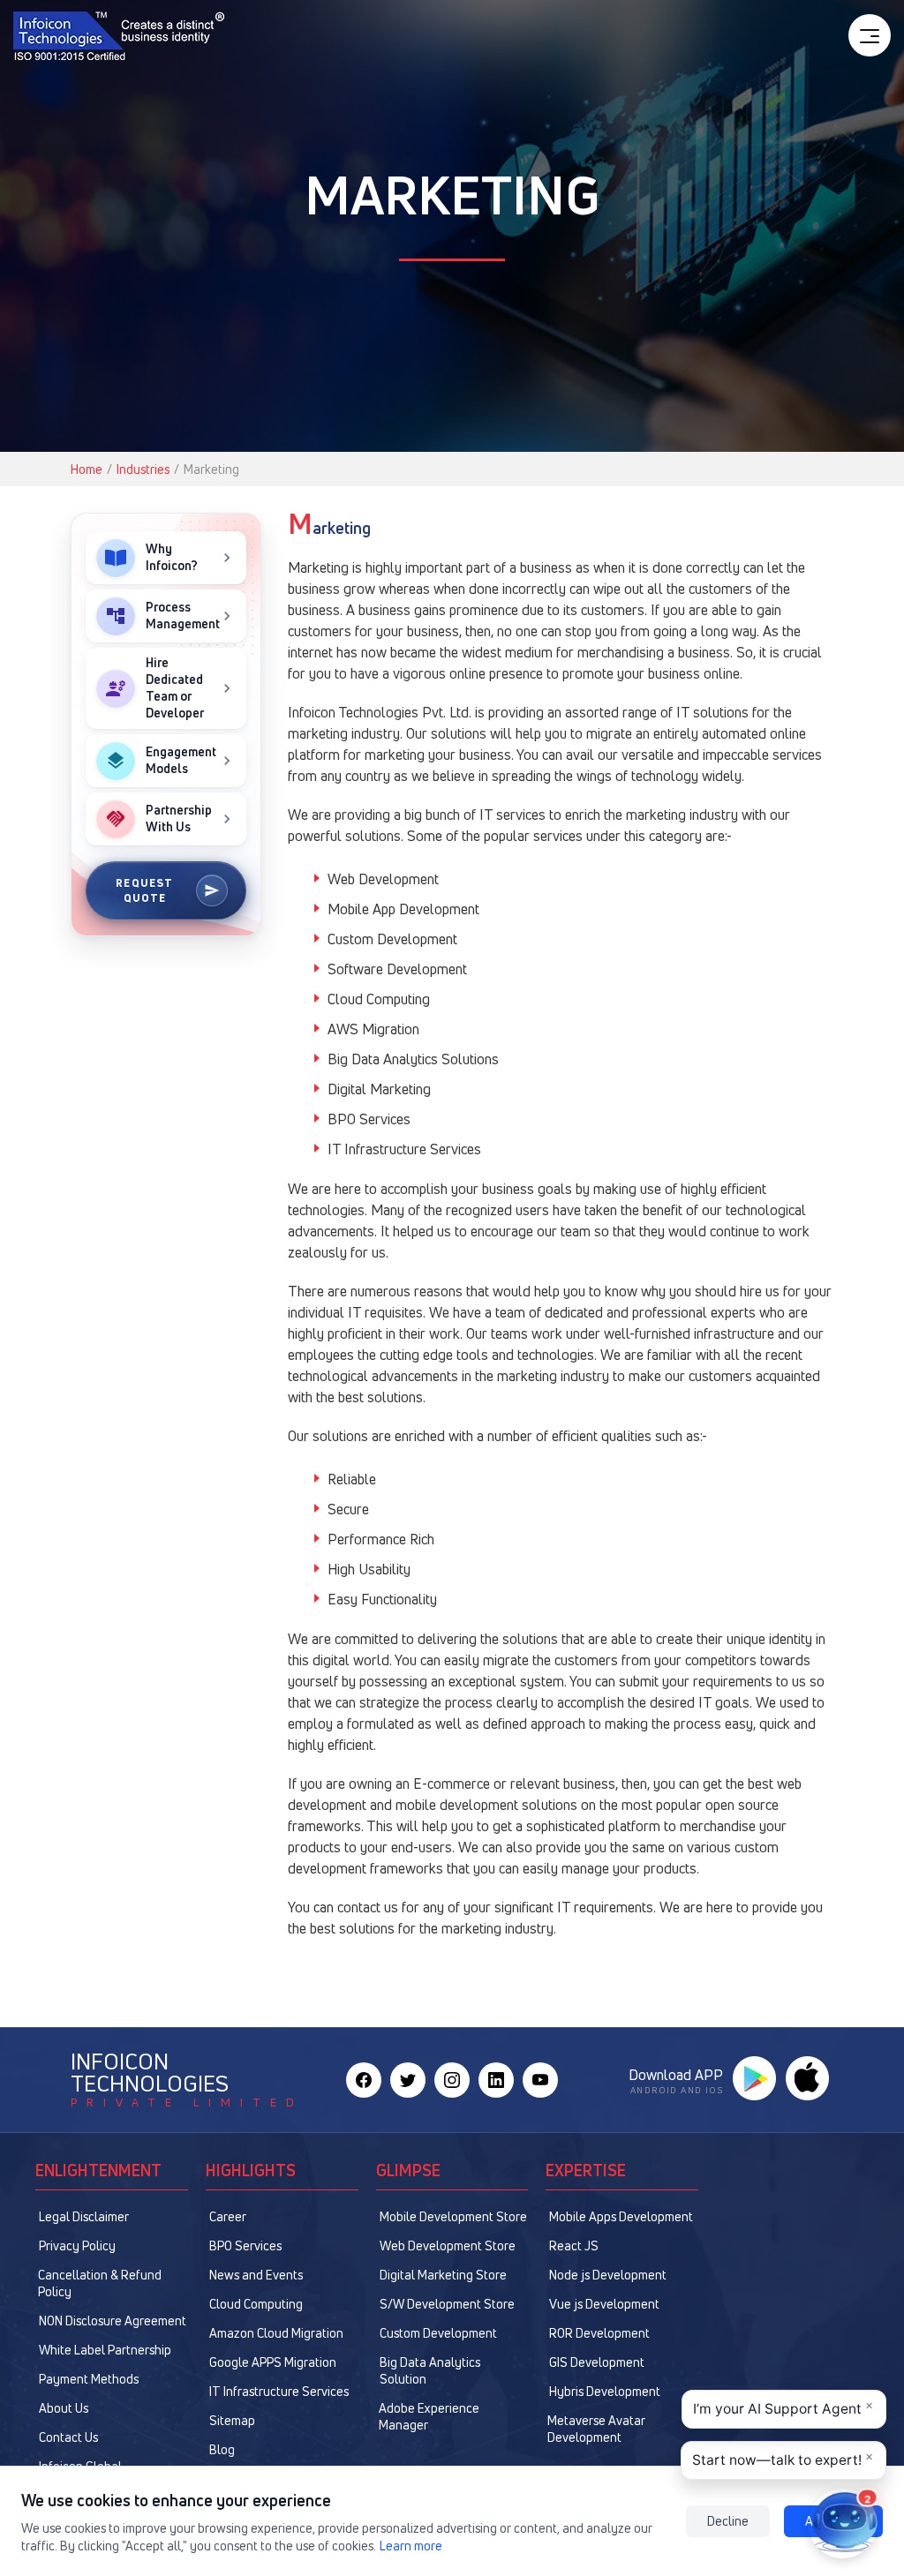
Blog (222, 2449)
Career (228, 2216)
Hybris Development (605, 2391)
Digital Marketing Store (443, 2275)
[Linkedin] (496, 2080)
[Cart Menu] (870, 35)
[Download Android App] (754, 2078)
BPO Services (245, 2246)
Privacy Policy (77, 2246)
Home (87, 469)
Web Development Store (448, 2246)
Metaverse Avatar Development (596, 2429)
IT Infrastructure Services (279, 2391)
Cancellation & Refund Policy (100, 2283)
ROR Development (599, 2333)
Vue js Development (604, 2304)
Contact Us (68, 2437)
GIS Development (597, 2362)
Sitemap (232, 2420)
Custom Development (438, 2333)
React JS (574, 2246)
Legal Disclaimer (84, 2216)
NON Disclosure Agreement (113, 2321)
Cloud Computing (256, 2304)
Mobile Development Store (453, 2216)
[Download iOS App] (807, 2078)
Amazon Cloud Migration (276, 2333)
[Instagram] (452, 2080)
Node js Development (608, 2275)
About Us (64, 2408)
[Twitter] (408, 2080)
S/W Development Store (447, 2304)
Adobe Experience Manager (429, 2416)
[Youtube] (540, 2080)
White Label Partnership (105, 2350)
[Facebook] (364, 2080)
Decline (728, 2521)
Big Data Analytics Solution (430, 2370)
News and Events (256, 2275)
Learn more (411, 2546)
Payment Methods (89, 2379)
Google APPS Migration (273, 2362)
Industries (143, 469)
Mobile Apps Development (621, 2216)
